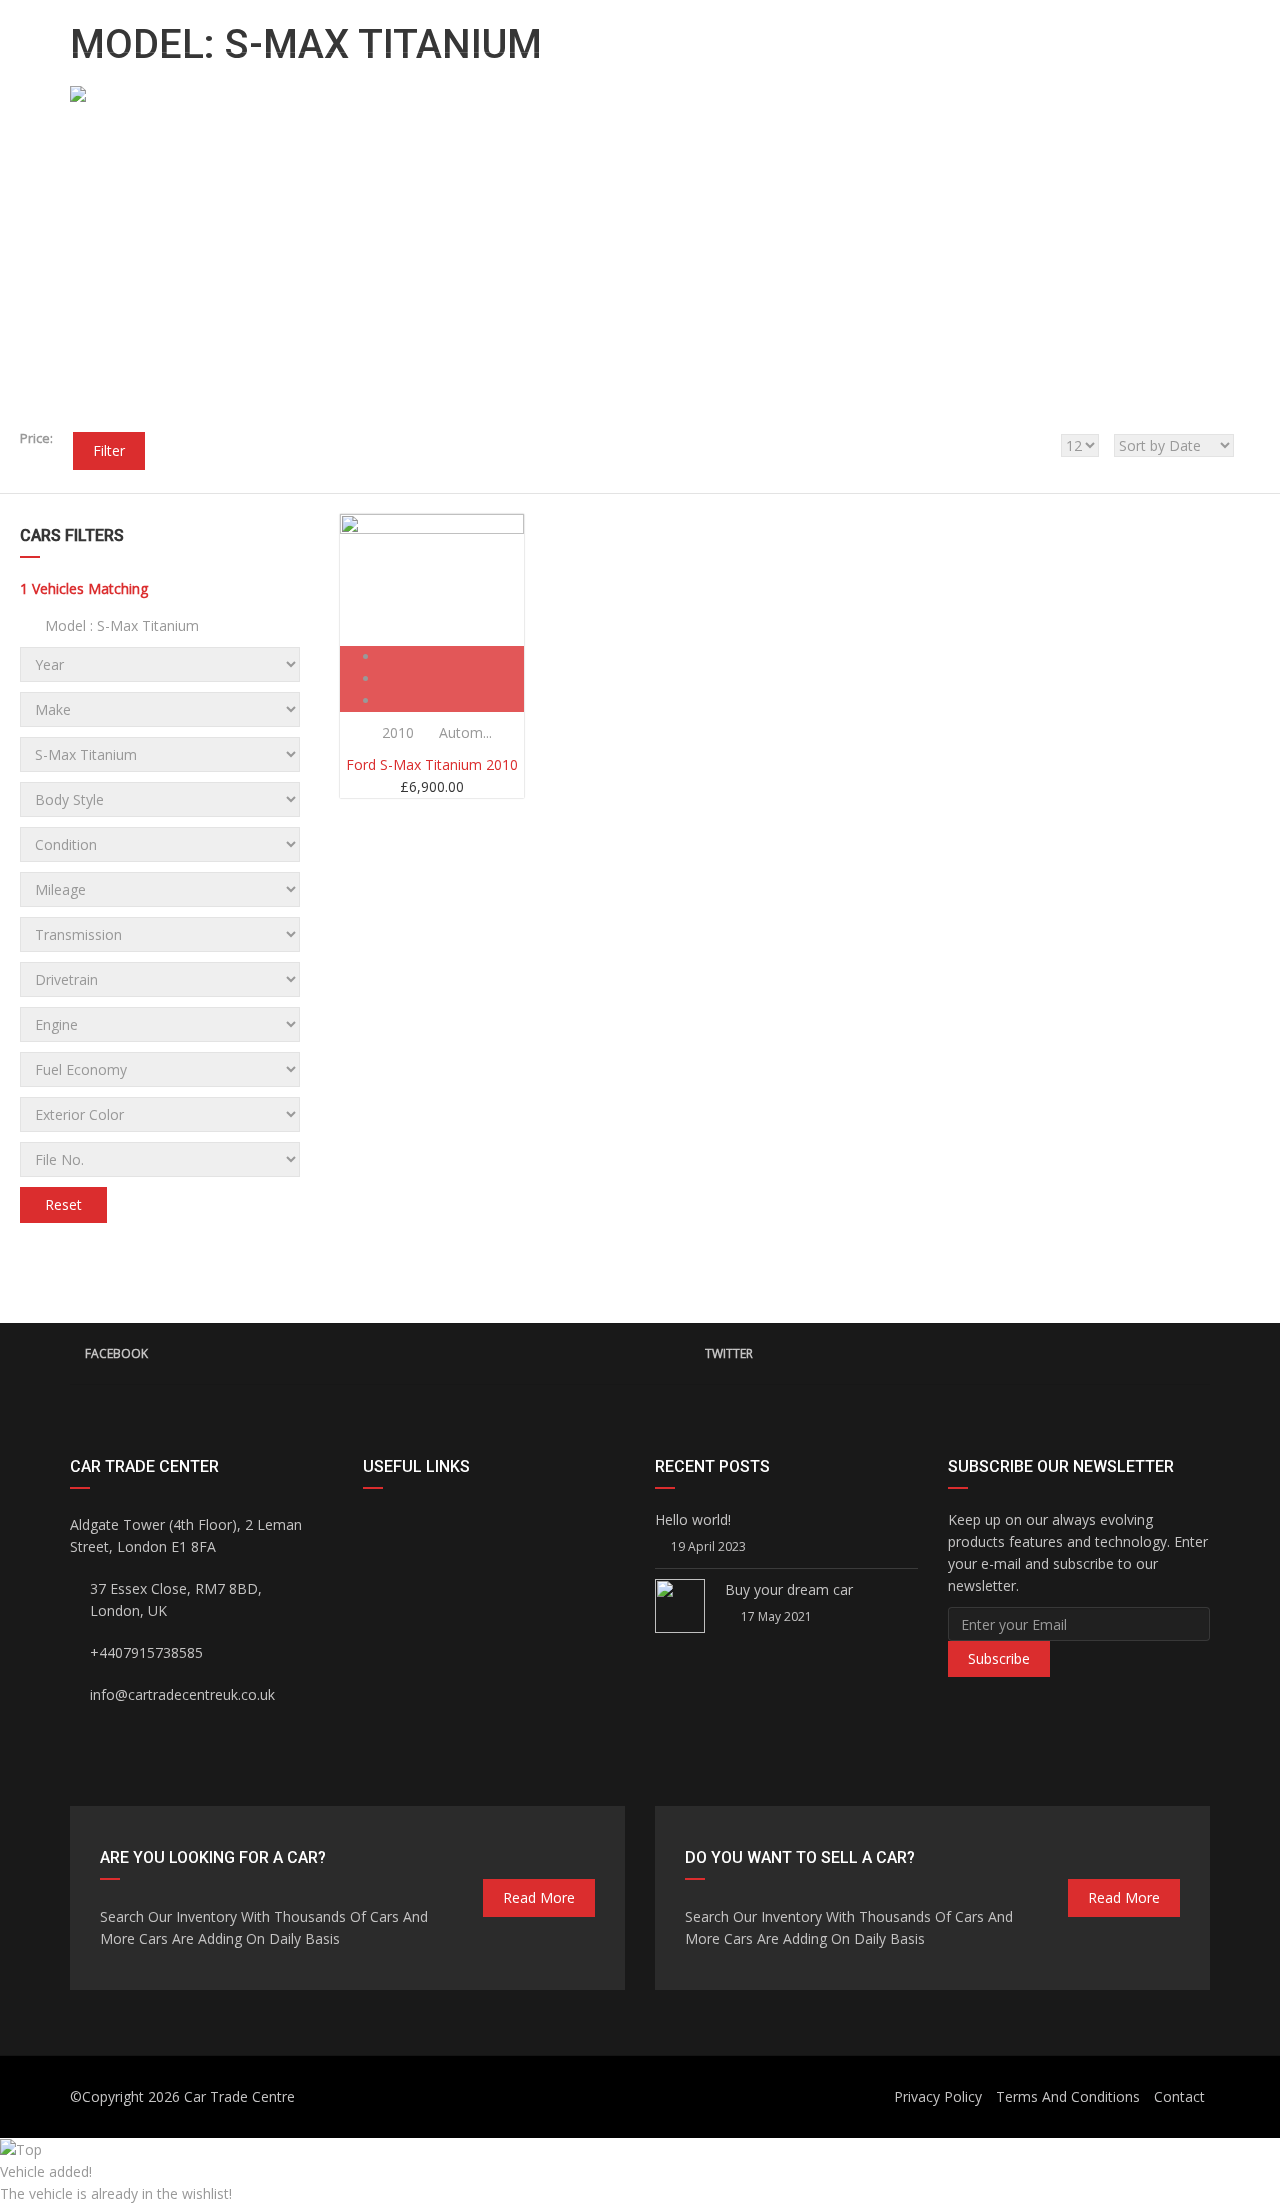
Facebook (116, 1353)
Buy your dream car (789, 1589)
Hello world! (693, 1519)
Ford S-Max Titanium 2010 (432, 764)
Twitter (729, 1353)
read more (539, 1897)
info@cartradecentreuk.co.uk (185, 21)
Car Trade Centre (239, 2096)
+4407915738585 (1053, 21)
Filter (109, 450)
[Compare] (452, 678)
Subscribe (999, 1658)
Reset (63, 1204)
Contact (1179, 2096)
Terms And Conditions (1068, 2096)
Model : (120, 625)
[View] (452, 656)
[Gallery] (452, 700)
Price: (36, 438)
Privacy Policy (938, 2096)
